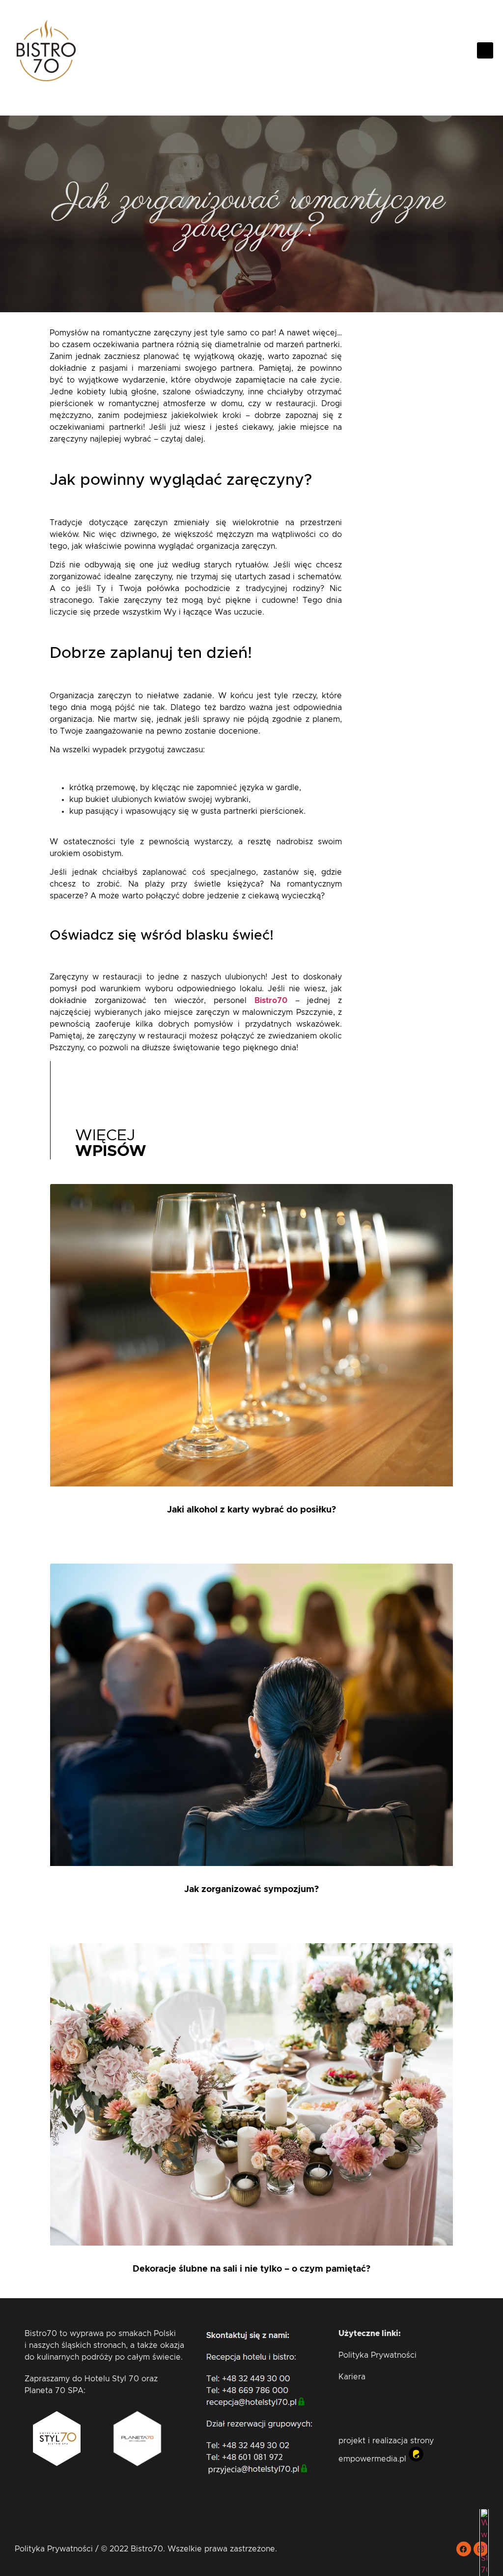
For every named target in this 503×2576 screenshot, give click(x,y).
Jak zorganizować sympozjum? (251, 1890)
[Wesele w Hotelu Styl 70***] (484, 2570)
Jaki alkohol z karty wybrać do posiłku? (251, 1510)
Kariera (352, 2377)
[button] (485, 50)
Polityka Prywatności (377, 2355)
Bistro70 (271, 1001)
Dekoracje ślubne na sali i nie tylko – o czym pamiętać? (251, 2269)
